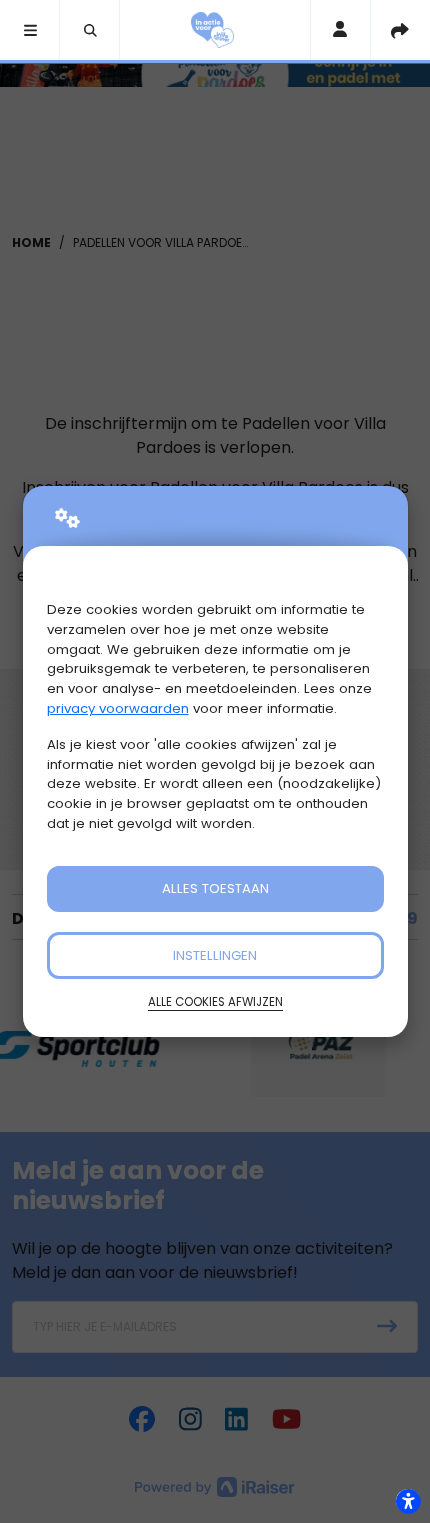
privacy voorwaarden (118, 708)
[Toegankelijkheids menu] (408, 1501)
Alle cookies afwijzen (215, 1002)
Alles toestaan (215, 888)
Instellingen (215, 955)
